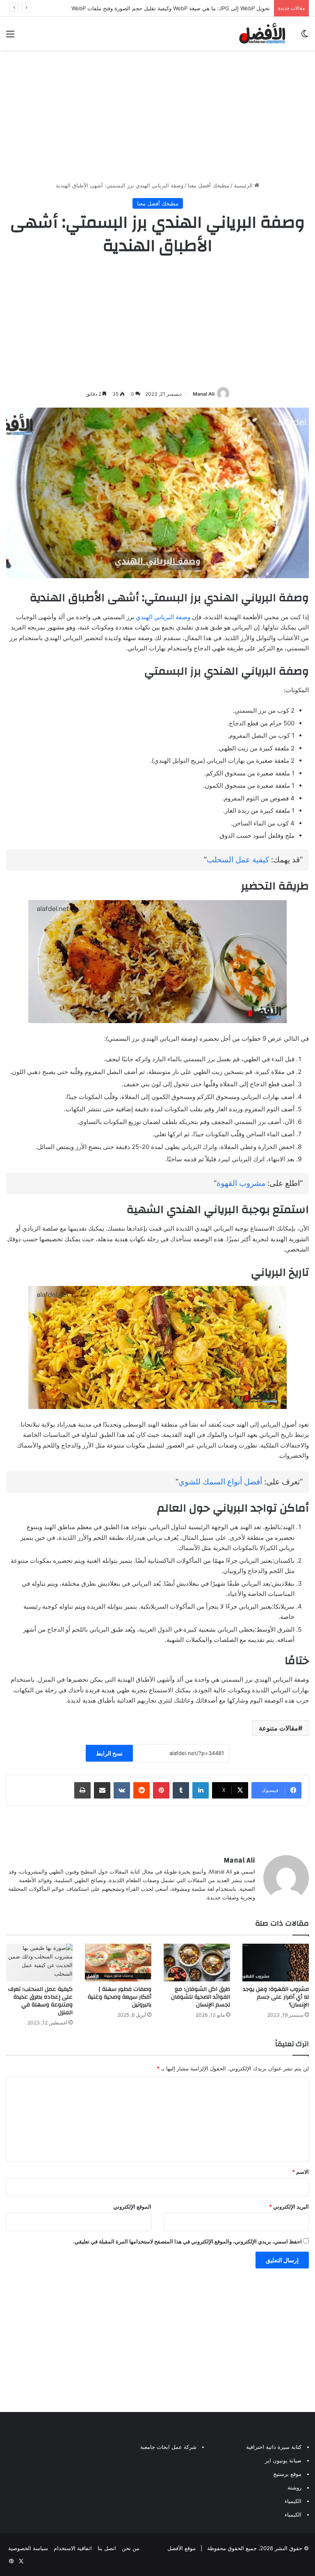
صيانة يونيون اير (283, 2460)
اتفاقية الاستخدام (73, 2548)
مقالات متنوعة (278, 1728)
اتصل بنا (107, 2548)
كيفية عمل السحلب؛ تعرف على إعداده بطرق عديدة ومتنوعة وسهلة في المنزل (40, 2001)
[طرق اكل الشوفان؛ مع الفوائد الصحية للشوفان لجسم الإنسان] (197, 1962)
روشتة (294, 2487)
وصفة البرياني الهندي (163, 617)
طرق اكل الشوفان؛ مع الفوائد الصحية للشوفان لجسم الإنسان (201, 1997)
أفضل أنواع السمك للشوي (220, 1482)
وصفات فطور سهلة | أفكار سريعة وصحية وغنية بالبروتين (120, 1997)
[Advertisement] (157, 116)
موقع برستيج (287, 2474)
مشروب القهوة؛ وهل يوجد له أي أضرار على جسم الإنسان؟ (276, 1997)
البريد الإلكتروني (289, 2207)
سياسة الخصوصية (28, 2548)
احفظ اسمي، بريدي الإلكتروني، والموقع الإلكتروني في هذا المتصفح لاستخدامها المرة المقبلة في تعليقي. (187, 2241)
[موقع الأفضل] (262, 33)
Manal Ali (204, 394)
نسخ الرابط (109, 1753)
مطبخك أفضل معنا (209, 185)
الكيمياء (293, 2501)
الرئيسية (244, 185)
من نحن (131, 2548)
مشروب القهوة (241, 1183)
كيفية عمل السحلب (238, 860)
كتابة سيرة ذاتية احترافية (274, 2447)
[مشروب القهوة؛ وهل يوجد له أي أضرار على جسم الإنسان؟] (276, 1962)
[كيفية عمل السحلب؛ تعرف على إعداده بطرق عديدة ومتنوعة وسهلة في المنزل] (39, 1962)
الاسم (300, 2172)
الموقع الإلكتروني (132, 2207)
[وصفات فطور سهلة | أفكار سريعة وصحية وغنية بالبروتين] (118, 1962)
